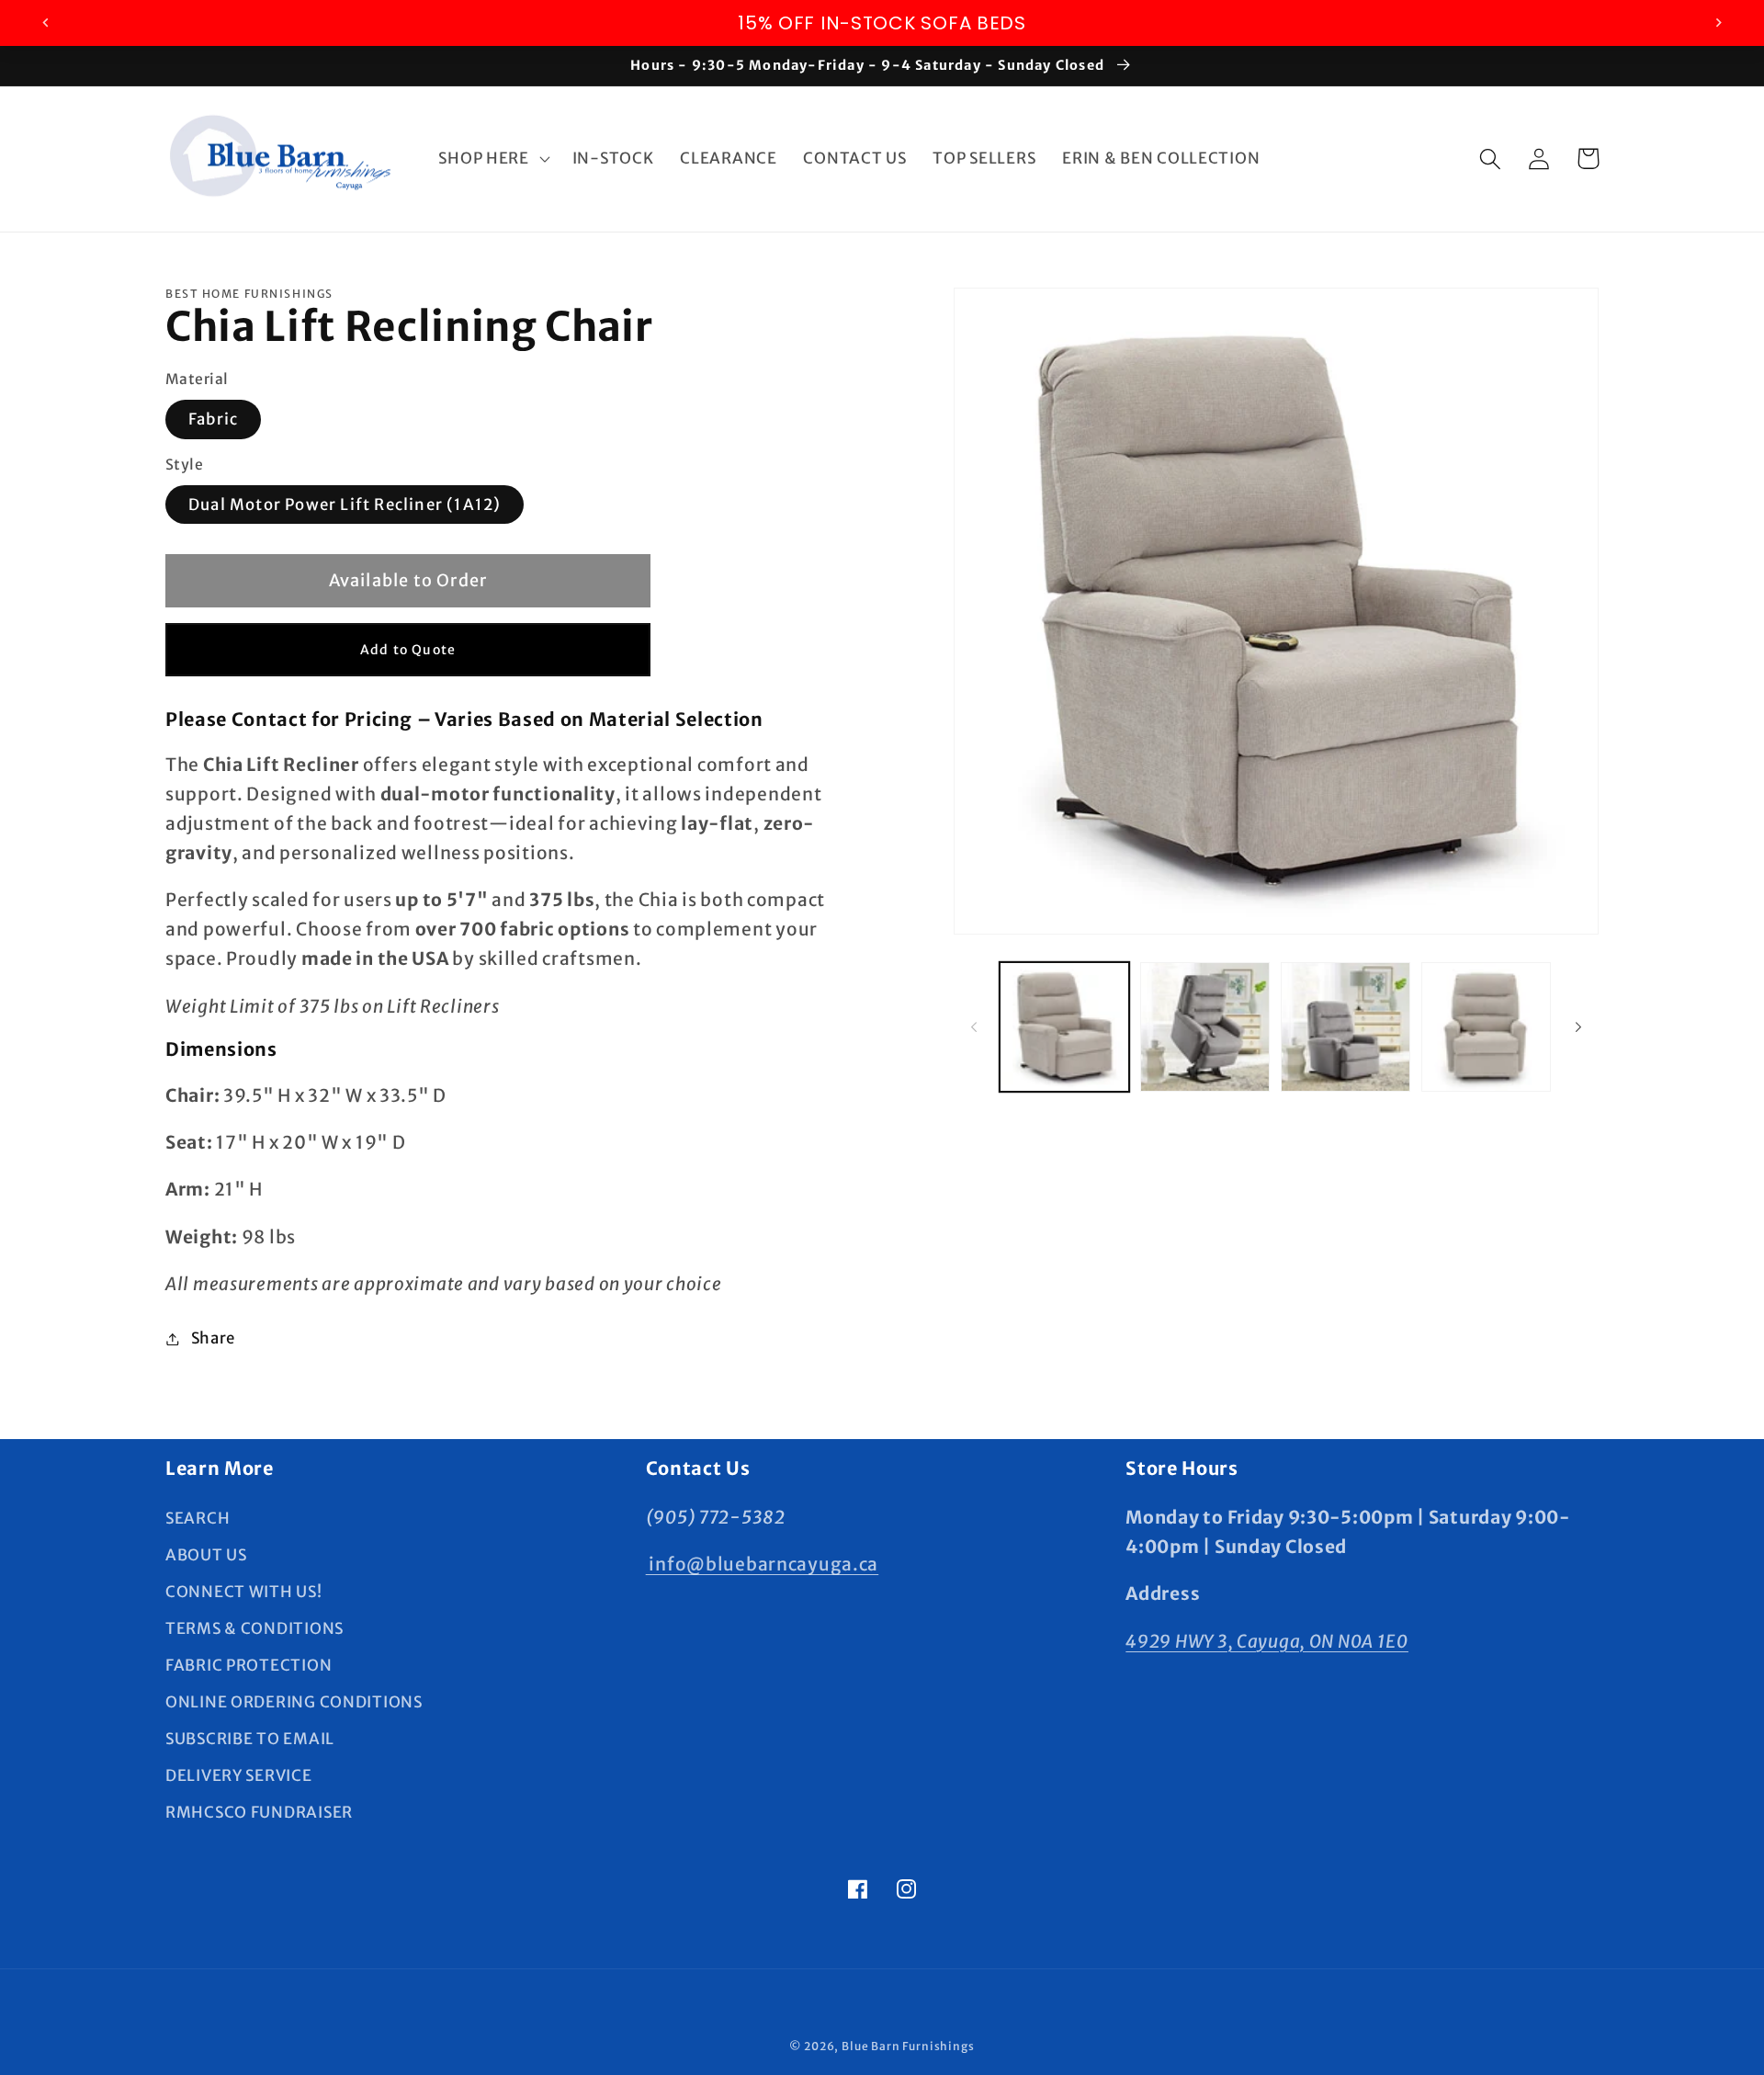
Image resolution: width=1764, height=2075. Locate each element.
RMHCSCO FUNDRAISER (259, 1812)
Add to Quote (408, 650)
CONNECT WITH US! (244, 1592)
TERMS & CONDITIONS (254, 1628)
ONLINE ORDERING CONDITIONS (294, 1702)
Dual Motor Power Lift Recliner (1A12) (345, 505)
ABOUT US (206, 1555)
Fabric (213, 419)
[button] (492, 159)
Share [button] (213, 1338)
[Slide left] (974, 1027)
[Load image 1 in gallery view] (1064, 1027)
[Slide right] (1578, 1027)
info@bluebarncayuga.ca (763, 1564)
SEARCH (198, 1518)
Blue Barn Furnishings (908, 2046)
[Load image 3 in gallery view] (1346, 1027)
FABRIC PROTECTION (249, 1665)
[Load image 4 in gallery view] (1486, 1027)
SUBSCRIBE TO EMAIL (250, 1739)
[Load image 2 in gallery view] (1205, 1027)
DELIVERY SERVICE (239, 1775)
